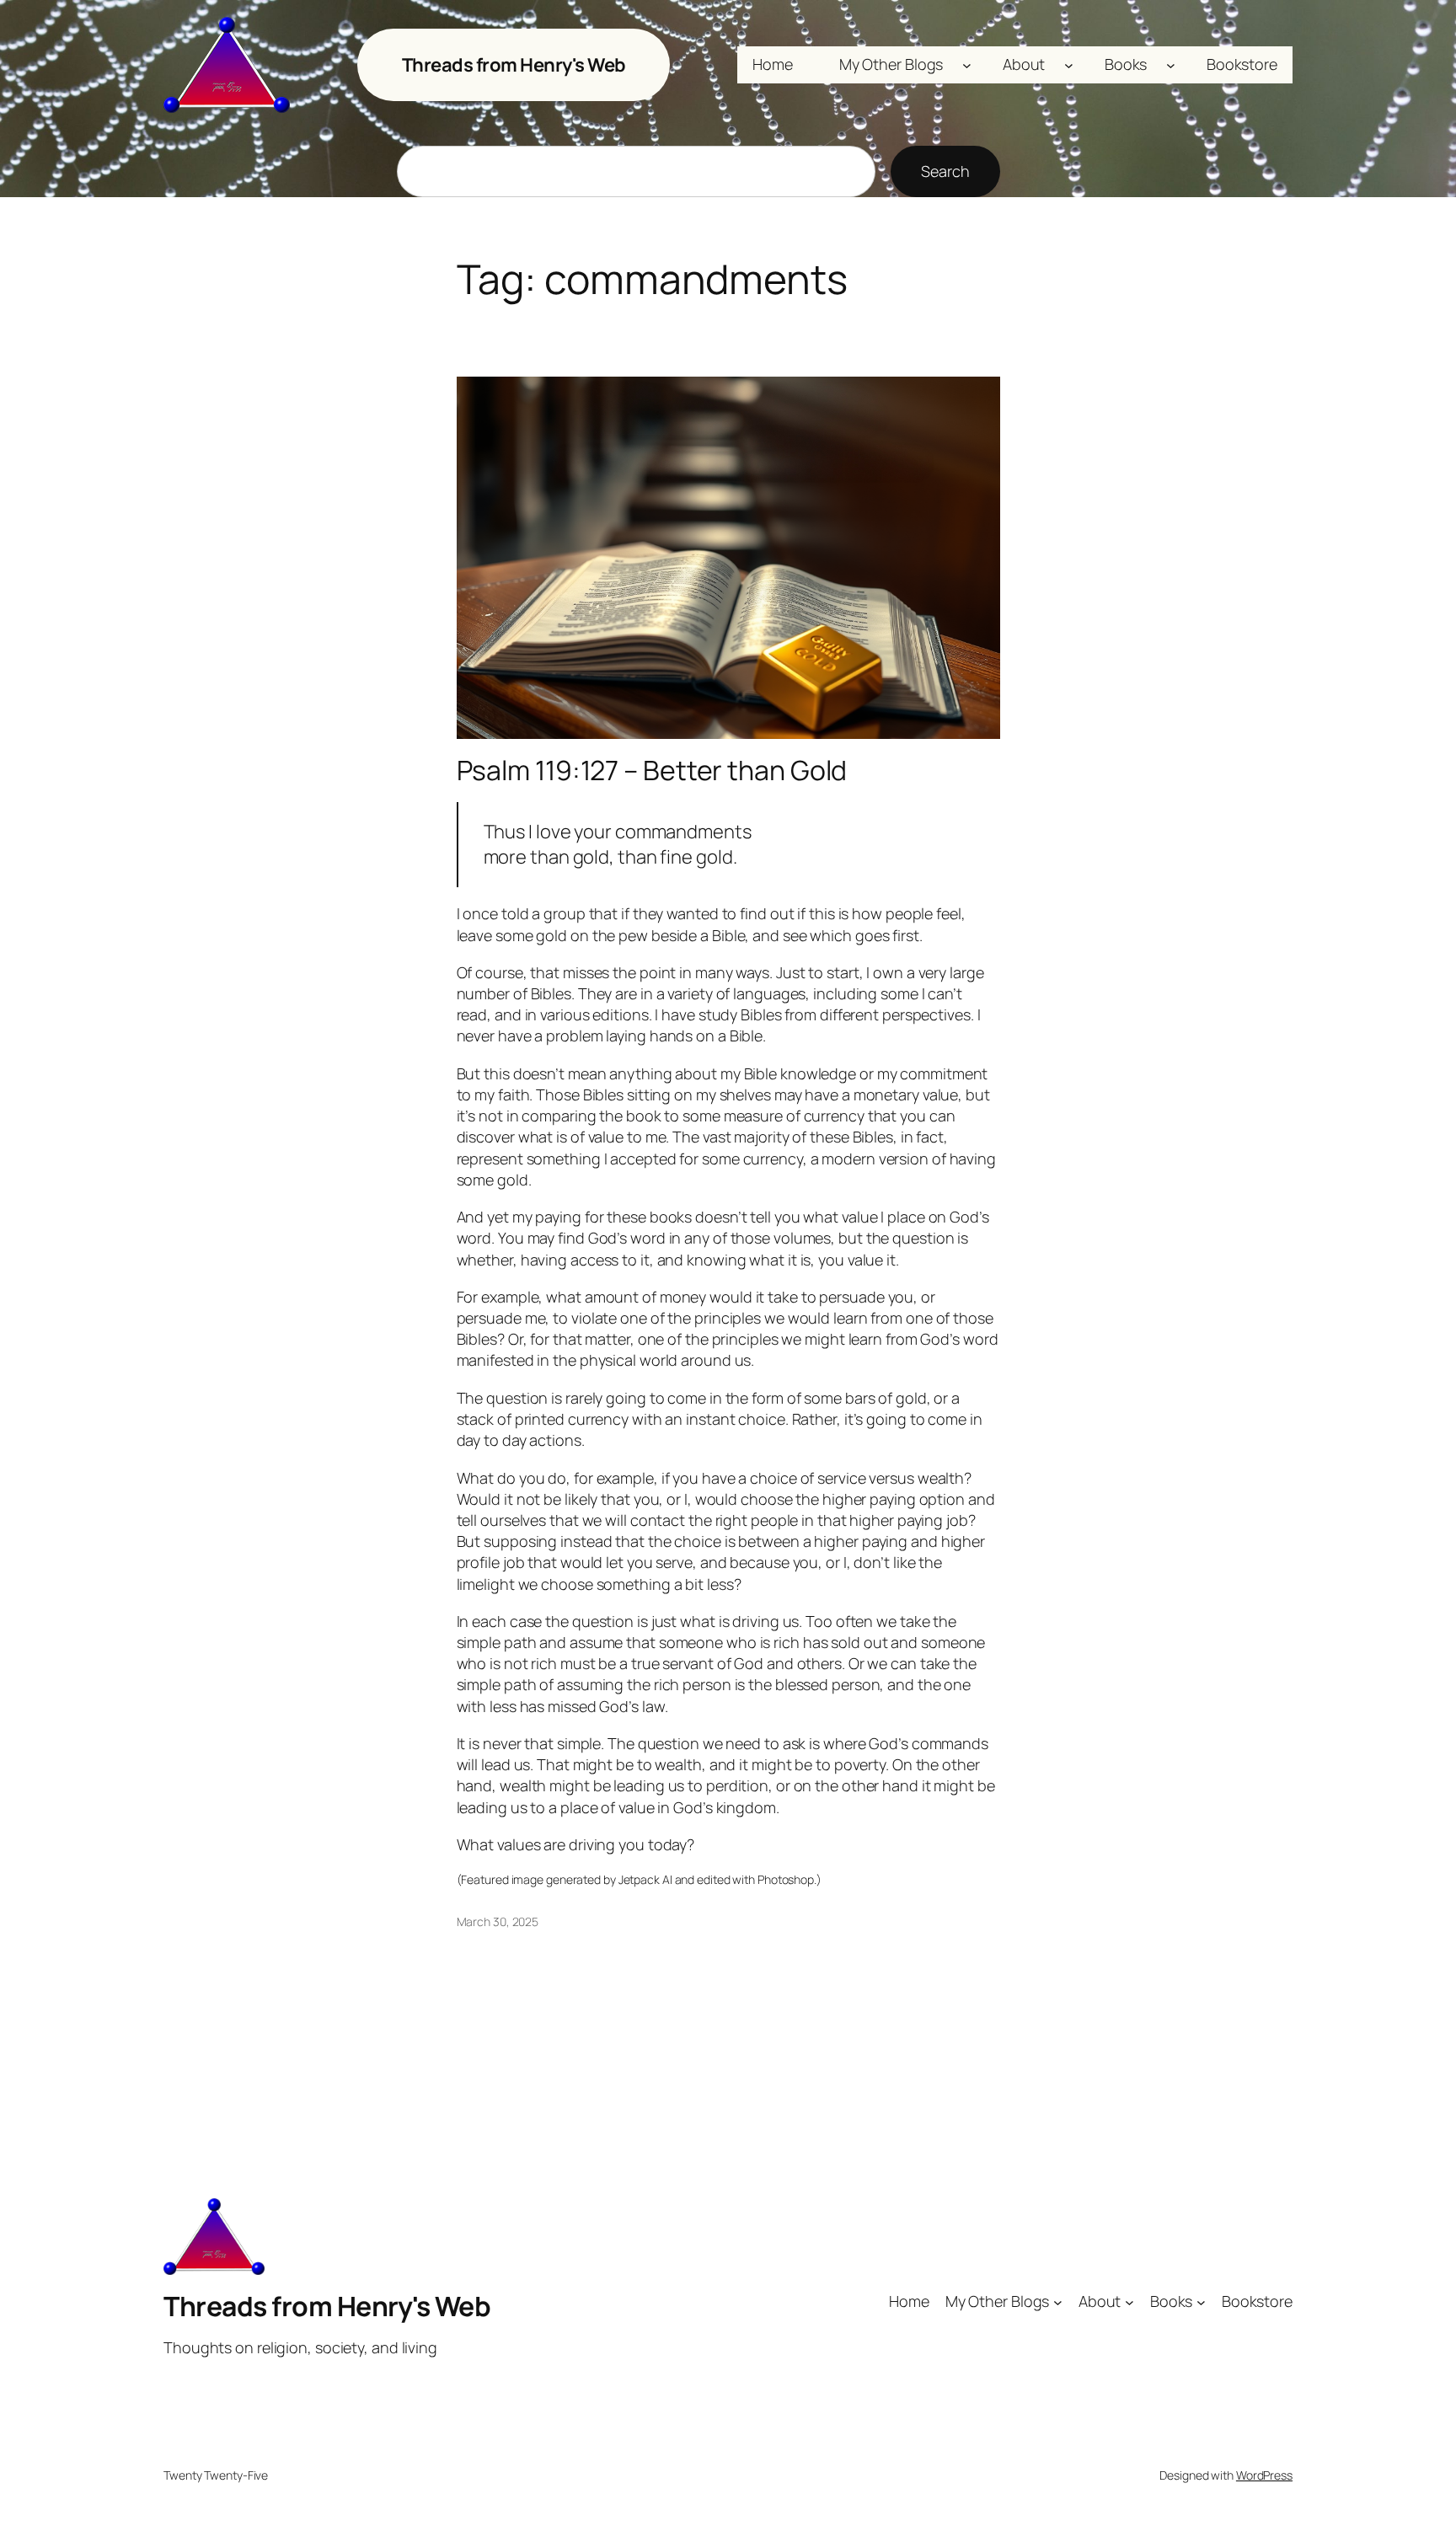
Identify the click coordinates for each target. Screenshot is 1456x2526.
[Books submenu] (1171, 65)
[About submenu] (1069, 65)
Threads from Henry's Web (514, 65)
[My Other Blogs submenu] (967, 65)
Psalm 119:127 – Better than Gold (652, 770)
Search (945, 171)
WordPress (1264, 2475)
